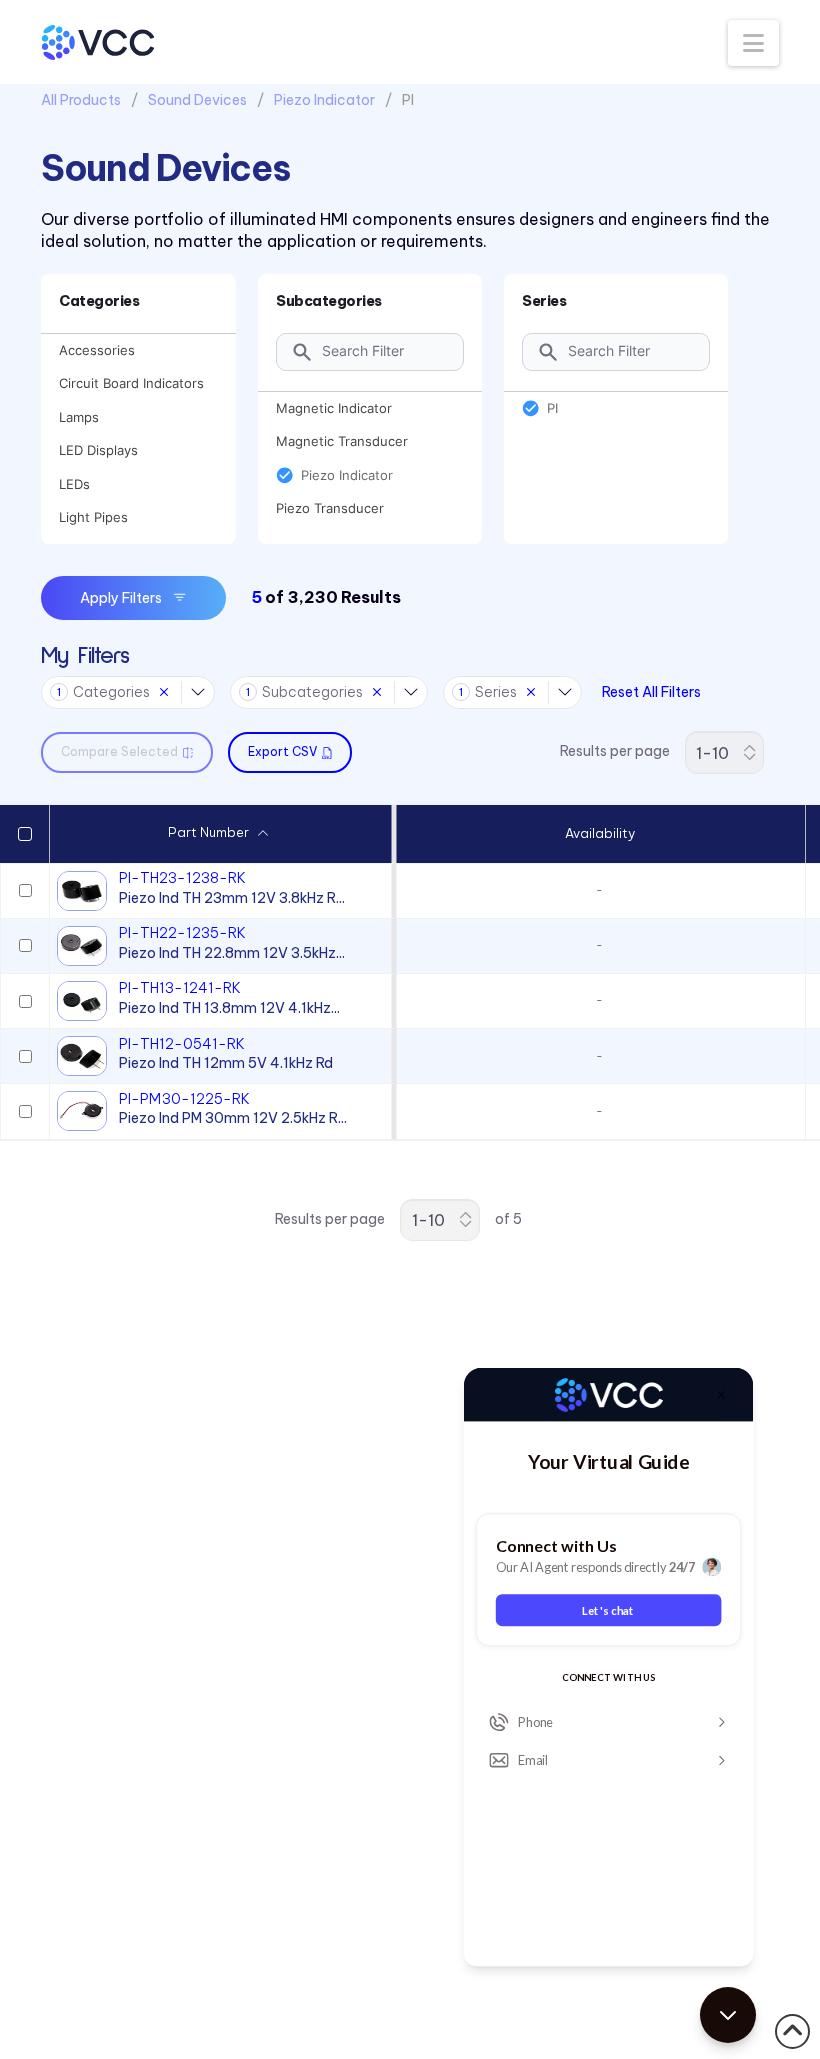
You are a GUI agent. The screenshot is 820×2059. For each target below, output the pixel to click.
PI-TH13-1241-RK (180, 988)
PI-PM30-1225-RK (184, 1099)
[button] (753, 43)
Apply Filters (121, 598)
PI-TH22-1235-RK (182, 933)
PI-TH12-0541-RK (182, 1044)
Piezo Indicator (324, 100)
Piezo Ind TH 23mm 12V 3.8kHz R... (232, 898)
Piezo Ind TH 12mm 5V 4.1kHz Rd (226, 1063)
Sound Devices (197, 100)
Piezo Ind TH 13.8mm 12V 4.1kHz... (229, 1008)
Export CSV (282, 751)
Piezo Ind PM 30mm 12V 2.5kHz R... (233, 1118)
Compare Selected (119, 751)
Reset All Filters (651, 692)
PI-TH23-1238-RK (182, 878)
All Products (81, 100)
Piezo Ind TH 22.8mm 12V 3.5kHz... (232, 953)
